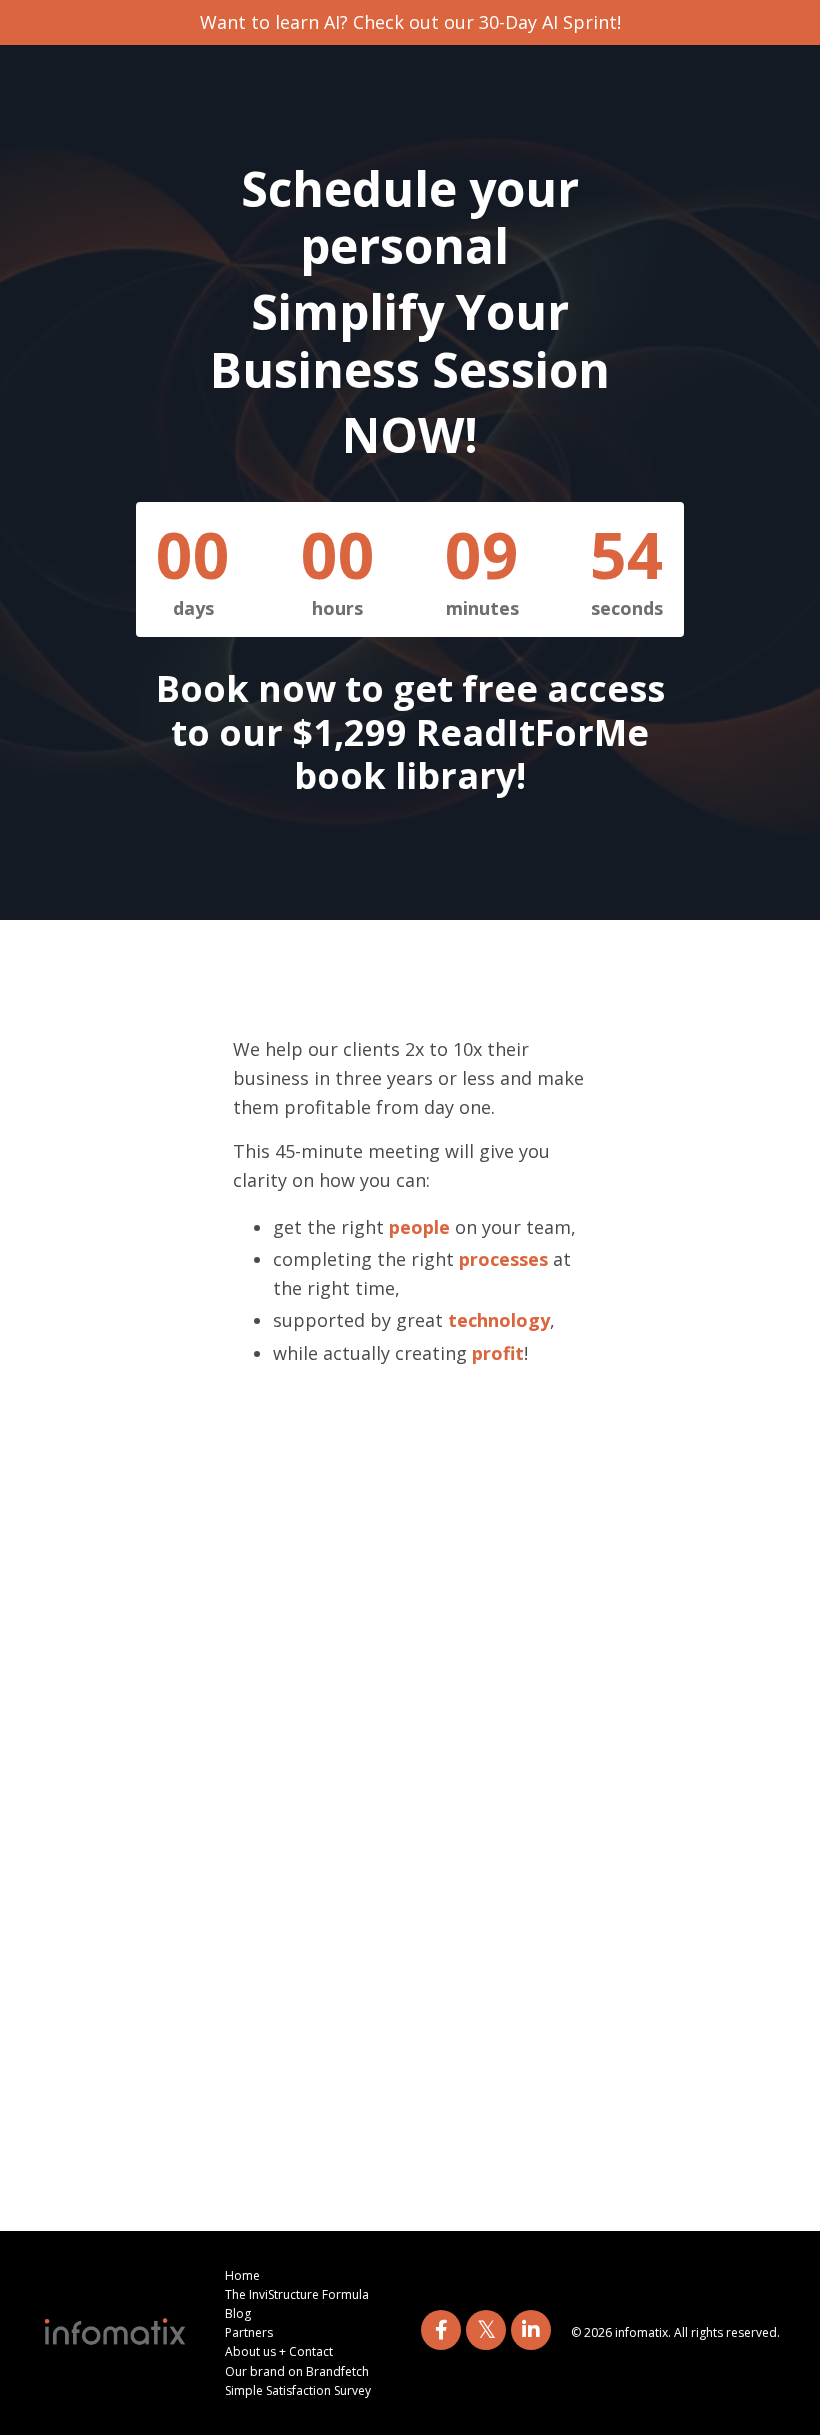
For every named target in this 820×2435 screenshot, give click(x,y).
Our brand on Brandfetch (297, 2371)
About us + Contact (279, 2351)
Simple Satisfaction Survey (298, 2390)
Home (242, 2275)
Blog (238, 2313)
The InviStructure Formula (297, 2294)
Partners (249, 2332)
